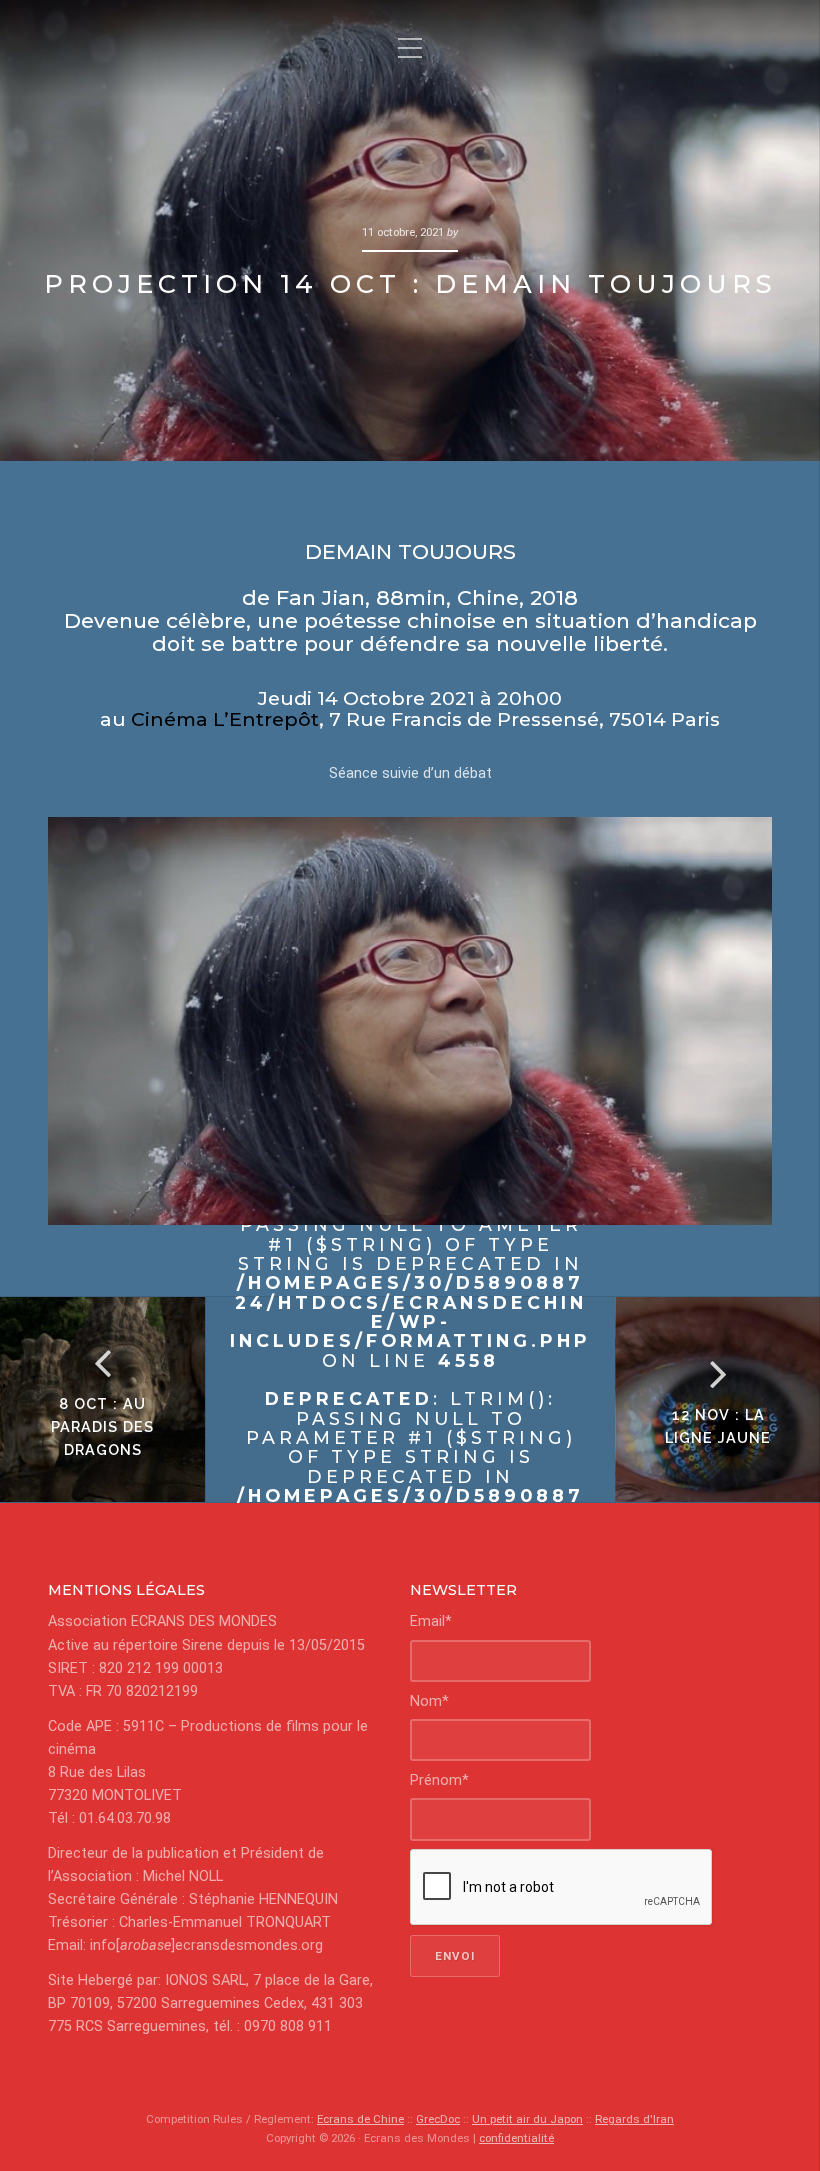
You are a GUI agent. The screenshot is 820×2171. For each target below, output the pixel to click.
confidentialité (516, 2138)
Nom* (429, 1701)
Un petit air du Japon (527, 2119)
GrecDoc (438, 2119)
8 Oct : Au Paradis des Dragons (102, 1426)
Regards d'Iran (634, 2119)
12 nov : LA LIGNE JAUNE (718, 1426)
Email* (431, 1621)
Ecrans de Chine (360, 2119)
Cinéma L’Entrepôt (225, 719)
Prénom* (439, 1780)
